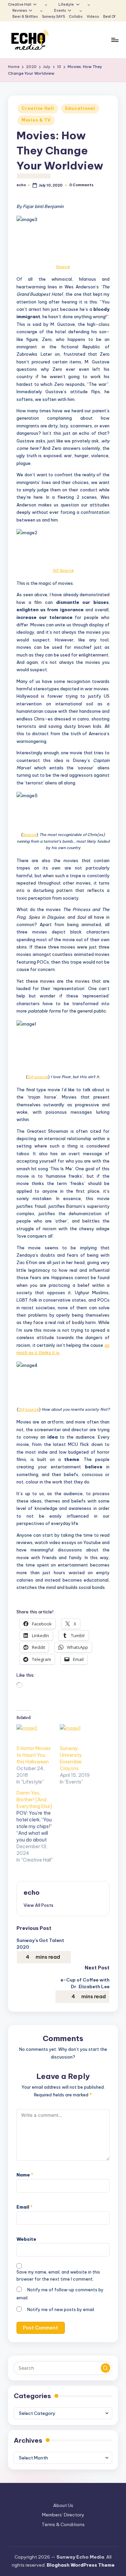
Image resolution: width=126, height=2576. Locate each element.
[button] (38, 1905)
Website (26, 2239)
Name (25, 2175)
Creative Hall (38, 108)
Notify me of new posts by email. (61, 2310)
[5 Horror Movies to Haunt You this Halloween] (35, 1735)
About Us (63, 2505)
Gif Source (63, 570)
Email (25, 2207)
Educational (80, 108)
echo (32, 1892)
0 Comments (81, 185)
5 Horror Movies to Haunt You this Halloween (34, 1755)
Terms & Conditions (63, 2524)
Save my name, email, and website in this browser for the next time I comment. (58, 2276)
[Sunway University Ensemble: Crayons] (78, 1735)
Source (63, 267)
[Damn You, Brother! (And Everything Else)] (38, 1826)
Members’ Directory (63, 2515)
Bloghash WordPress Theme (81, 2565)
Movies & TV (36, 120)
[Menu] (115, 40)
